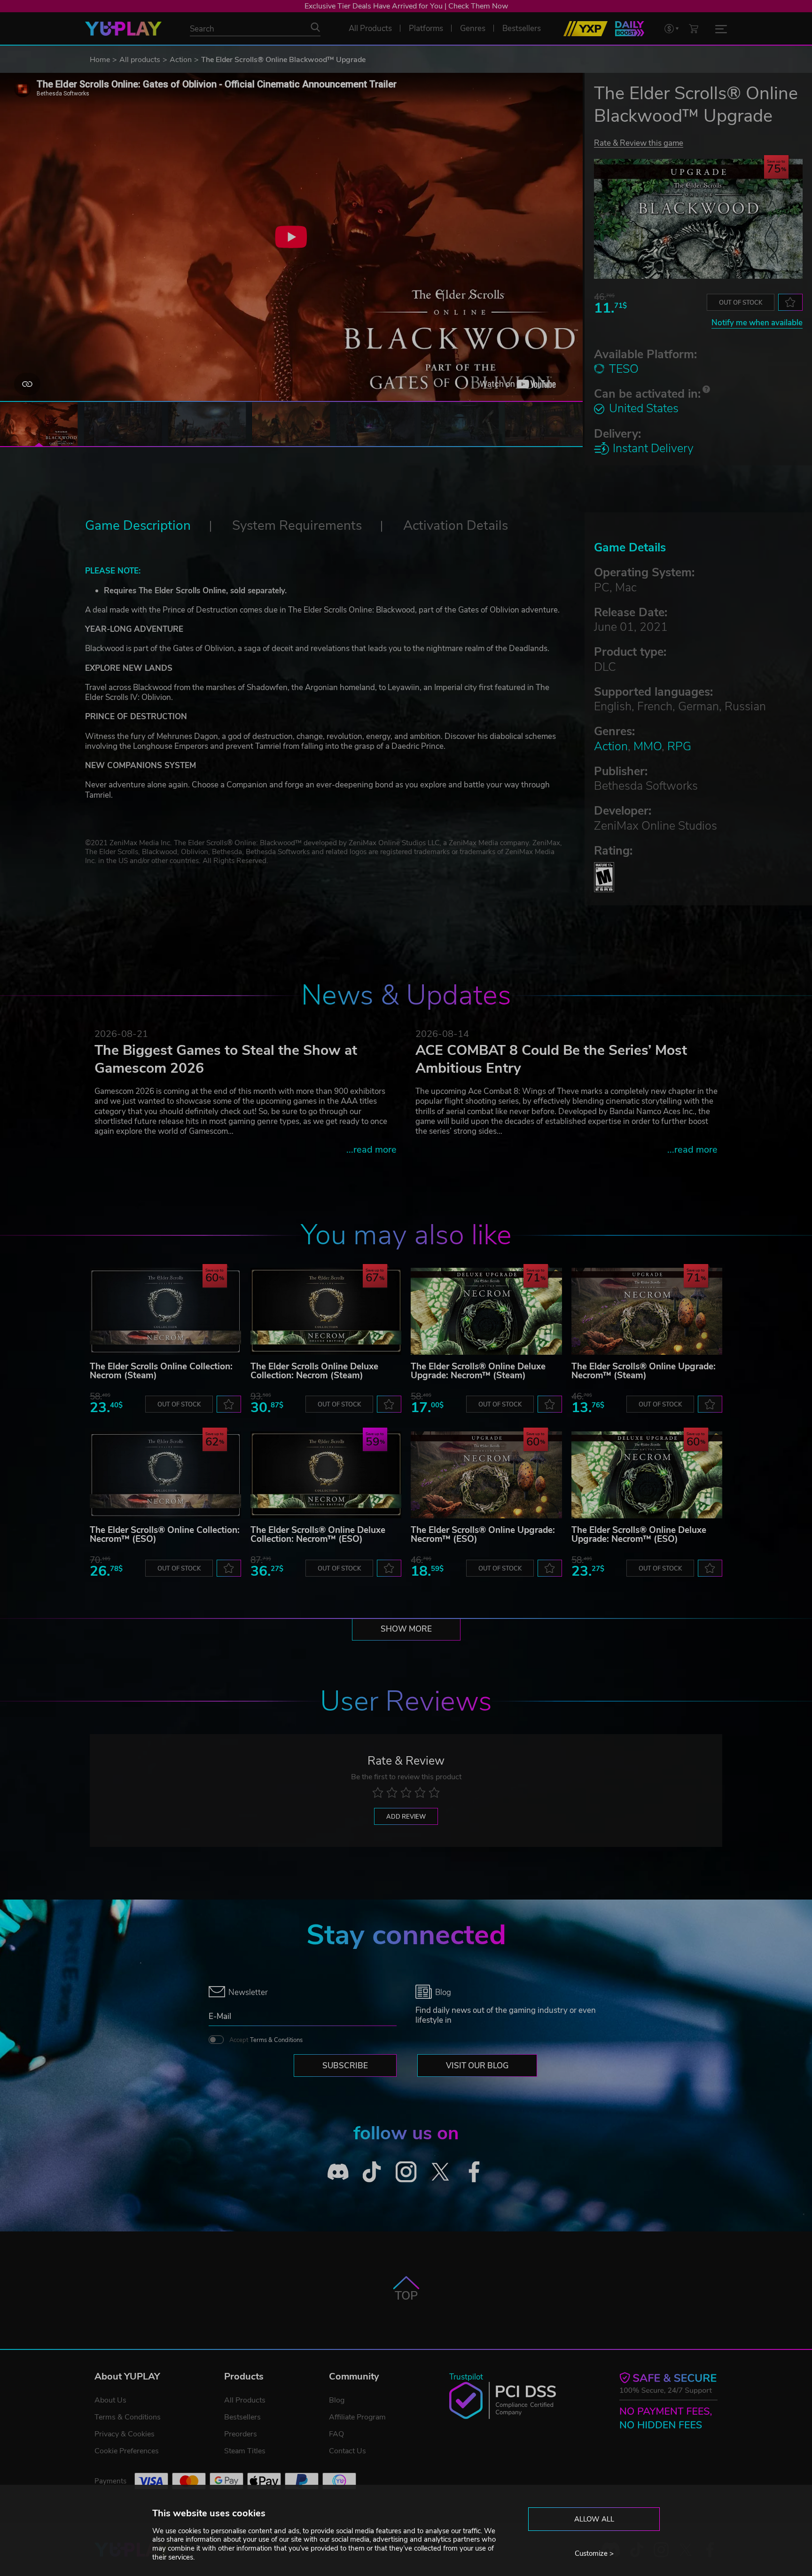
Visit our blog (477, 2066)
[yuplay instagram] (406, 2172)
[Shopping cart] (694, 28)
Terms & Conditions (276, 2040)
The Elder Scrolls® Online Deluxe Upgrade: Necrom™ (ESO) (639, 1535)
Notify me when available (757, 323)
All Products (245, 2400)
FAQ (336, 2434)
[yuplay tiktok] (372, 2172)
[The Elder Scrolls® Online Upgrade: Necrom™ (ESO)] (486, 1475)
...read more (371, 1150)
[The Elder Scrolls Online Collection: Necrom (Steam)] (165, 1311)
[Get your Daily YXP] (630, 29)
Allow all (594, 2519)
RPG (679, 746)
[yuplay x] (440, 2172)
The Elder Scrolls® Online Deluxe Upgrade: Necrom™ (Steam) (478, 1371)
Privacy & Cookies (125, 2434)
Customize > (594, 2553)
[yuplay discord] (338, 2172)
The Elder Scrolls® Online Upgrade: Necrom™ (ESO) (483, 1535)
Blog (337, 2400)
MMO (648, 746)
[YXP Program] (586, 29)
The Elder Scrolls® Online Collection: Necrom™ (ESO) (165, 1535)
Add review (406, 1817)
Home (100, 60)
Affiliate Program (357, 2417)
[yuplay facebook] (474, 2172)
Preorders (241, 2434)
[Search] (315, 27)
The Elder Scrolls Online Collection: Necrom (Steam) (161, 1371)
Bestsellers (242, 2417)
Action (181, 60)
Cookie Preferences (127, 2451)
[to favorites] (790, 302)
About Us (110, 2400)
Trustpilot (466, 2377)
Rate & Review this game (639, 143)
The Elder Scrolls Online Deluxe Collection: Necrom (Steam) (314, 1371)
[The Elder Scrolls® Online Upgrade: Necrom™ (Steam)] (647, 1311)
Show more (406, 1629)
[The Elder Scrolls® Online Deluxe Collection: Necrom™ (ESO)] (326, 1475)
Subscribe (345, 2066)
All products (140, 60)
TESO (624, 369)
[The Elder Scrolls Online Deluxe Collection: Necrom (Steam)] (326, 1311)
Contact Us (347, 2451)
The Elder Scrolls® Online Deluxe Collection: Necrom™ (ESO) (318, 1535)
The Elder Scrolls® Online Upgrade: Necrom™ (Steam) (644, 1371)
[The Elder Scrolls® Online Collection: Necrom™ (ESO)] (165, 1475)
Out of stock (741, 303)
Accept (266, 2040)
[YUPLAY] (123, 29)
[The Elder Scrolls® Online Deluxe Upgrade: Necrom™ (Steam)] (486, 1311)
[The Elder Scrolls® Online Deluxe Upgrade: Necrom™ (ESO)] (647, 1475)
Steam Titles (245, 2451)
